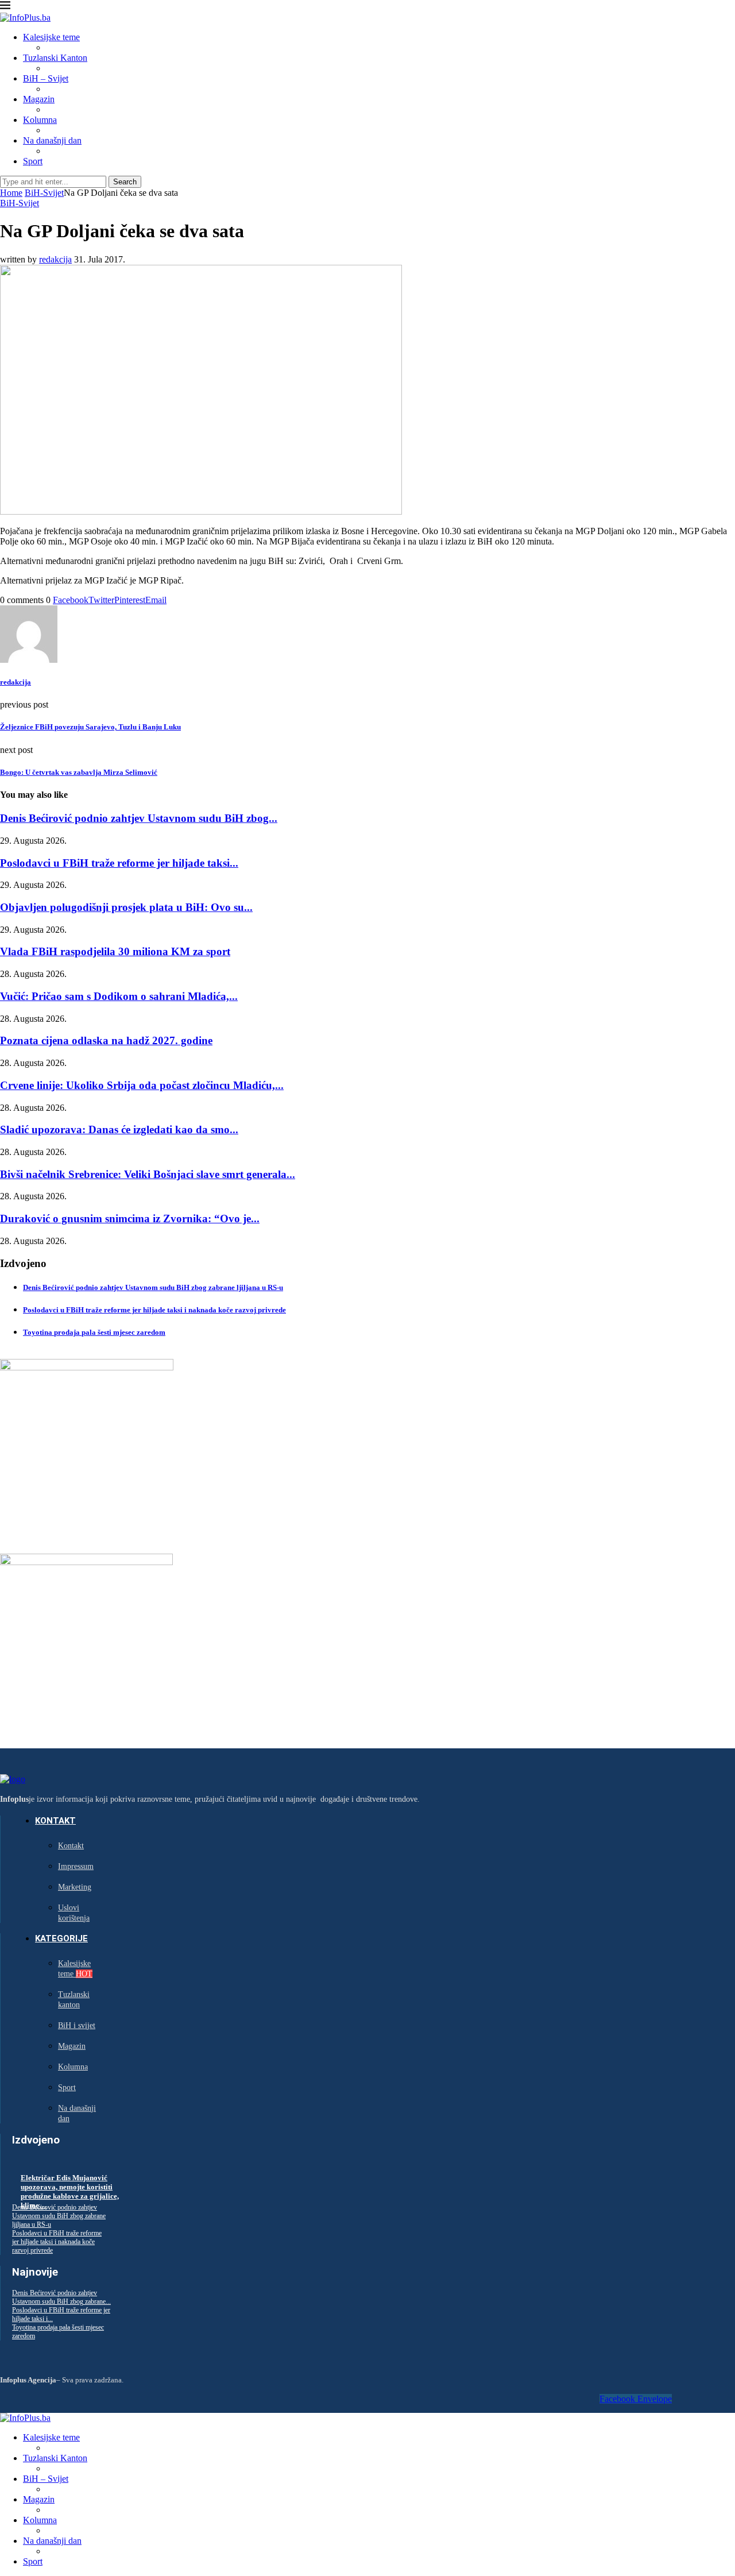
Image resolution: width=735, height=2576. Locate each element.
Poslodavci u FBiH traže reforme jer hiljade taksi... (119, 863)
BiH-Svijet (44, 193)
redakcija (55, 259)
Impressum (76, 1866)
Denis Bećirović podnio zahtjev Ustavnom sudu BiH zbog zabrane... (61, 2297)
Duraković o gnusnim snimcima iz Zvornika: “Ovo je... (130, 1219)
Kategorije (61, 1938)
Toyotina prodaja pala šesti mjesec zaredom (94, 1332)
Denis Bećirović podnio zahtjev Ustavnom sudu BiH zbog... (139, 818)
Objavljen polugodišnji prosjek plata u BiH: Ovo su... (126, 907)
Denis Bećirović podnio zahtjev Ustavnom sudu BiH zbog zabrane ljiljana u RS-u (153, 1287)
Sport (33, 161)
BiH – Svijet (46, 78)
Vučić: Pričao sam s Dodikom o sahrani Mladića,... (119, 996)
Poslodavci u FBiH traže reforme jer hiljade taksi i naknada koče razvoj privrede (154, 1310)
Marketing (75, 1887)
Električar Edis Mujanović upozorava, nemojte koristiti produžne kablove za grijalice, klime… (70, 2191)
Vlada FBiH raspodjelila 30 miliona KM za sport (115, 951)
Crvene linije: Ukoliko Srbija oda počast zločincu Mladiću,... (142, 1085)
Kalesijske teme (51, 37)
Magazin (39, 99)
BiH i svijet (77, 2025)
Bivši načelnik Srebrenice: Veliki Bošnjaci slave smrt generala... (148, 1174)
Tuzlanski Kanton (55, 58)
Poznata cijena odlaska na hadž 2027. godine (106, 1040)
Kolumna (40, 120)
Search (125, 182)
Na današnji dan (52, 140)
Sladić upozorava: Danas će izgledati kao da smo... (119, 1129)
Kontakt (55, 1821)
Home (11, 193)
